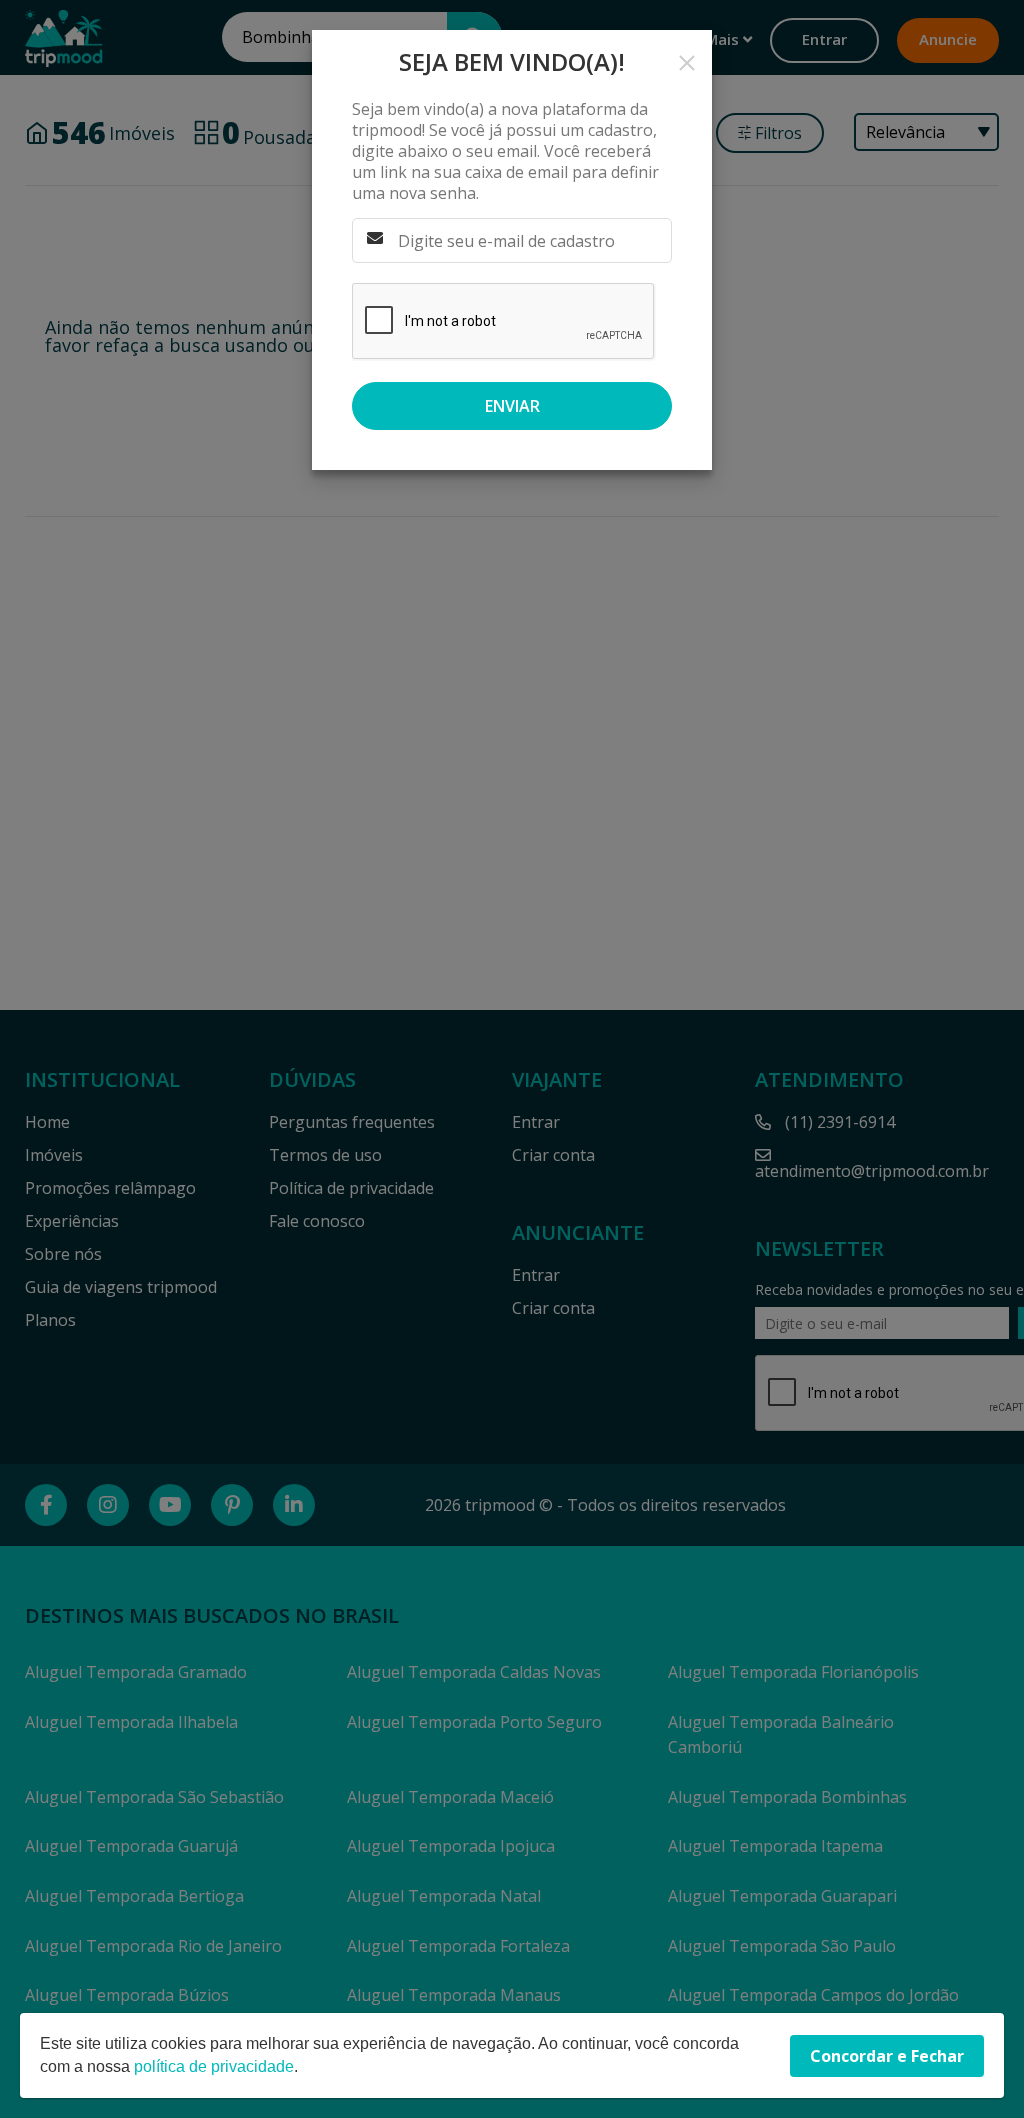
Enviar (512, 406)
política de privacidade (214, 2066)
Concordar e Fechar (887, 2056)
